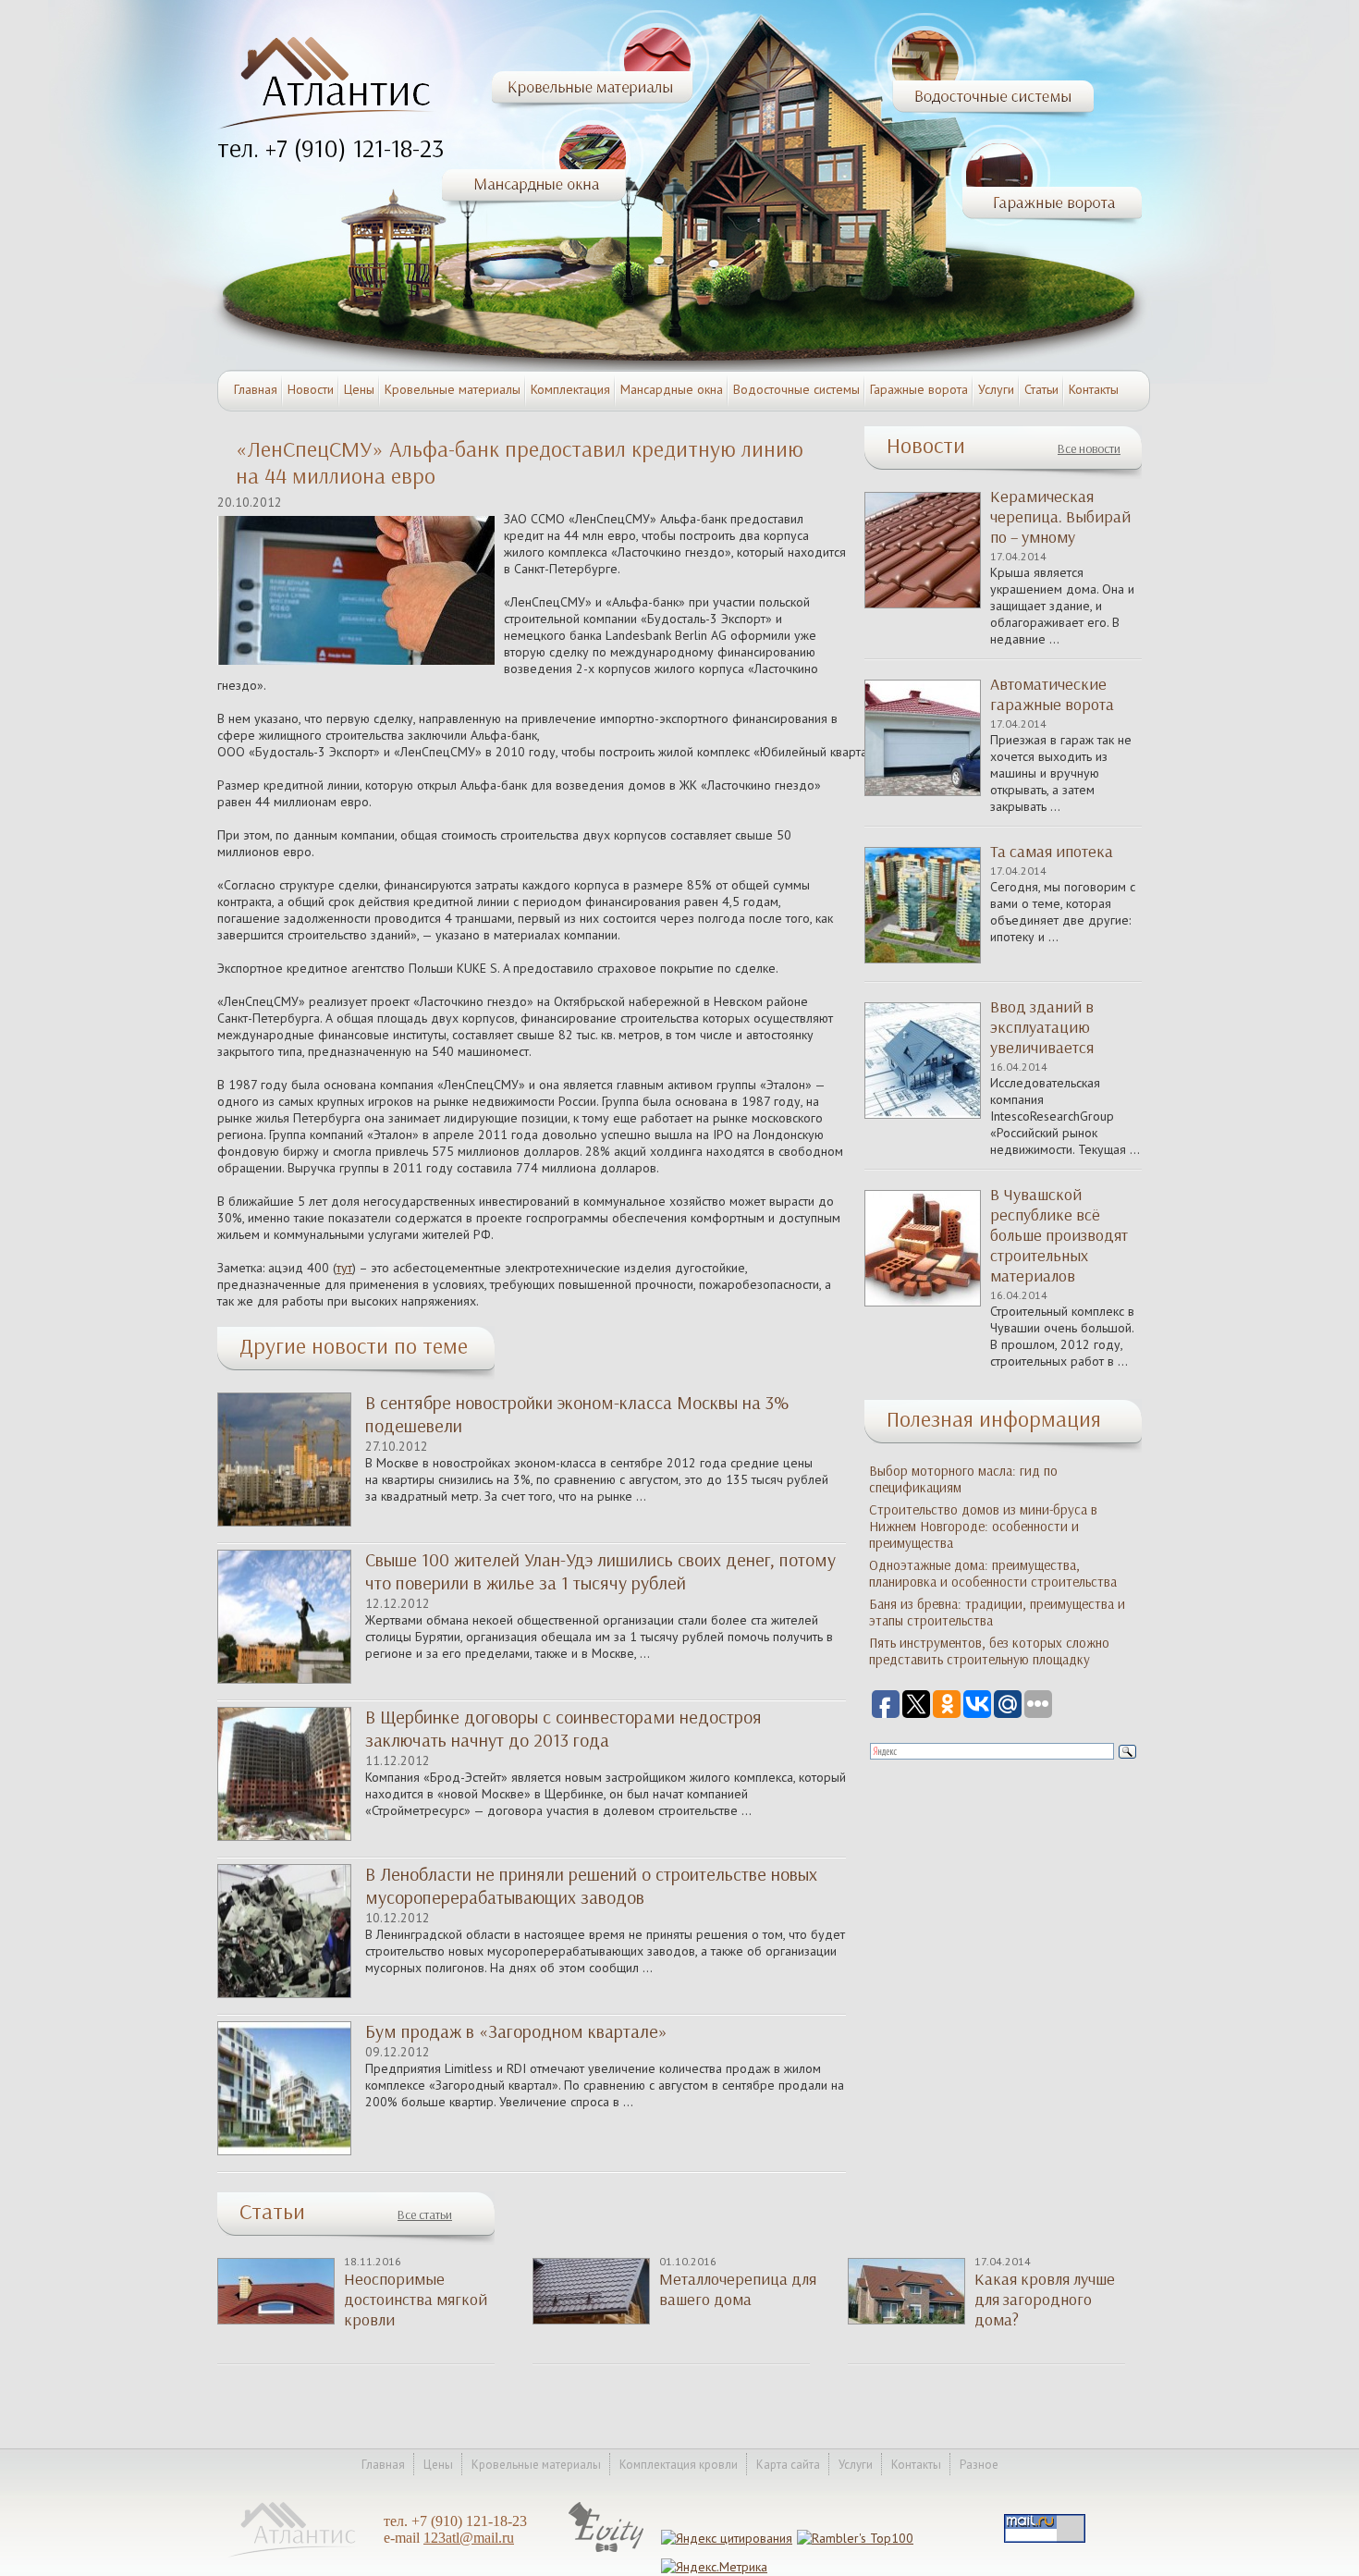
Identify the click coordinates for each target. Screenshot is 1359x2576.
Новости (311, 389)
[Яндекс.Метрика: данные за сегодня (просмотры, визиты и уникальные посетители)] (714, 2567)
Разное (979, 2465)
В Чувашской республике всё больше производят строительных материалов (1059, 1235)
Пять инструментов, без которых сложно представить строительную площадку (989, 1651)
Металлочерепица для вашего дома (738, 2289)
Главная (256, 389)
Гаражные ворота (919, 389)
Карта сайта (788, 2465)
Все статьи (425, 2215)
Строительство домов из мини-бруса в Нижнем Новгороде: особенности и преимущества (983, 1527)
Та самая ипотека (1052, 852)
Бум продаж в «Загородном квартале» (516, 2031)
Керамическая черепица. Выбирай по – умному (1060, 517)
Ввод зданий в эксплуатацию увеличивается (1042, 1027)
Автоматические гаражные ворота (1052, 694)
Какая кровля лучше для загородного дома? (1045, 2300)
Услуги (996, 389)
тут (344, 1268)
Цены (359, 389)
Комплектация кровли (679, 2465)
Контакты (1094, 389)
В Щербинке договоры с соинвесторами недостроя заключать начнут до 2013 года (563, 1729)
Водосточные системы (796, 389)
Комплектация (570, 389)
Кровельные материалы (453, 389)
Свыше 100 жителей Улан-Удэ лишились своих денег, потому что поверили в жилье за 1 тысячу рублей (600, 1571)
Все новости (1089, 449)
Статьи (1041, 389)
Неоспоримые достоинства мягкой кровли (416, 2300)
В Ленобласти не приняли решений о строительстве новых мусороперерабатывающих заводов (591, 1886)
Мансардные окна (672, 389)
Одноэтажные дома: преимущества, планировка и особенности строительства (993, 1574)
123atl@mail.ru (469, 2538)
